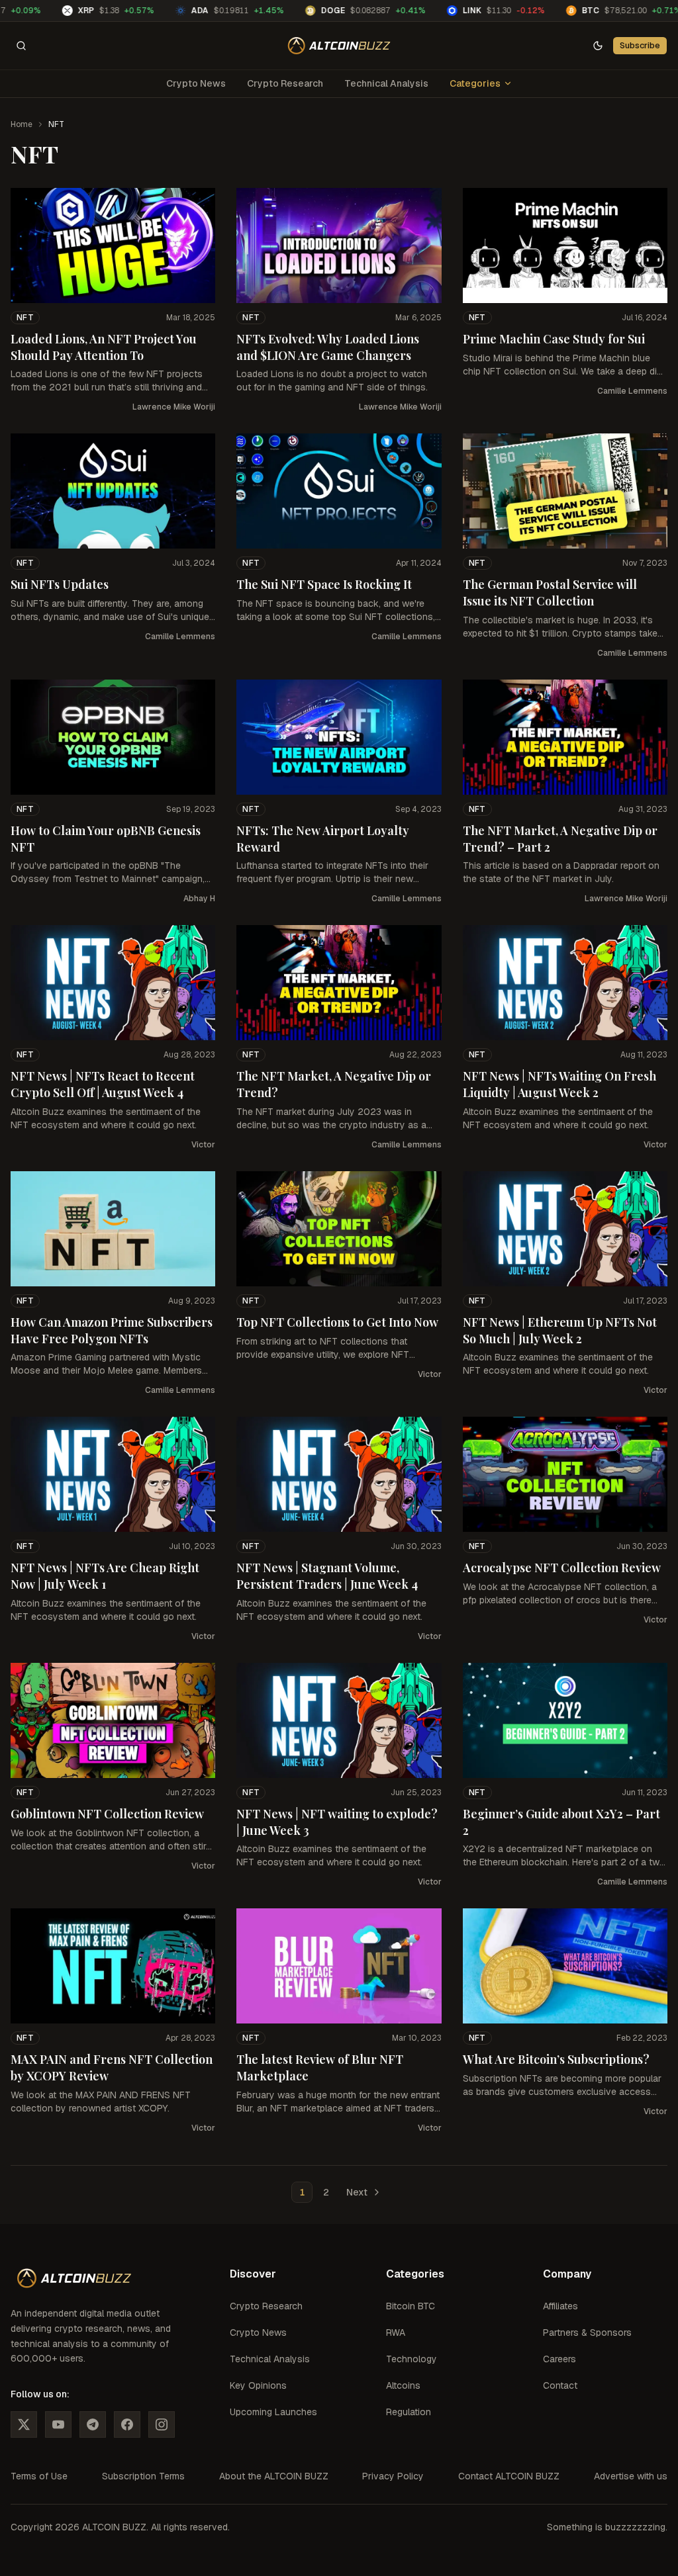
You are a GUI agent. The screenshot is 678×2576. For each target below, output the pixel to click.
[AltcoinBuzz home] (339, 46)
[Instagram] (162, 2424)
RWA (396, 2332)
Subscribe (640, 45)
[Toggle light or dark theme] (598, 46)
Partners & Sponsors (587, 2332)
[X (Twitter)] (24, 2424)
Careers (559, 2359)
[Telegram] (93, 2424)
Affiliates (560, 2306)
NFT (25, 318)
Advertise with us (631, 2476)
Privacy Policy (393, 2476)
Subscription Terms (143, 2476)
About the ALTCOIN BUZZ (274, 2476)
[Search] (21, 46)
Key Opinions (258, 2385)
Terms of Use (39, 2476)
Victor (203, 1145)
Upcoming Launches (273, 2412)
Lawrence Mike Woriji (174, 407)
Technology (412, 2359)
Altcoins (403, 2385)
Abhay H (199, 899)
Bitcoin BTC (411, 2306)
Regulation (409, 2412)
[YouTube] (58, 2424)
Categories (475, 83)
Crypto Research (285, 83)
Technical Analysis (386, 83)
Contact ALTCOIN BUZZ (509, 2476)
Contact (560, 2385)
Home (22, 124)
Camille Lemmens (632, 391)
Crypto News (196, 83)
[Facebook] (127, 2424)
